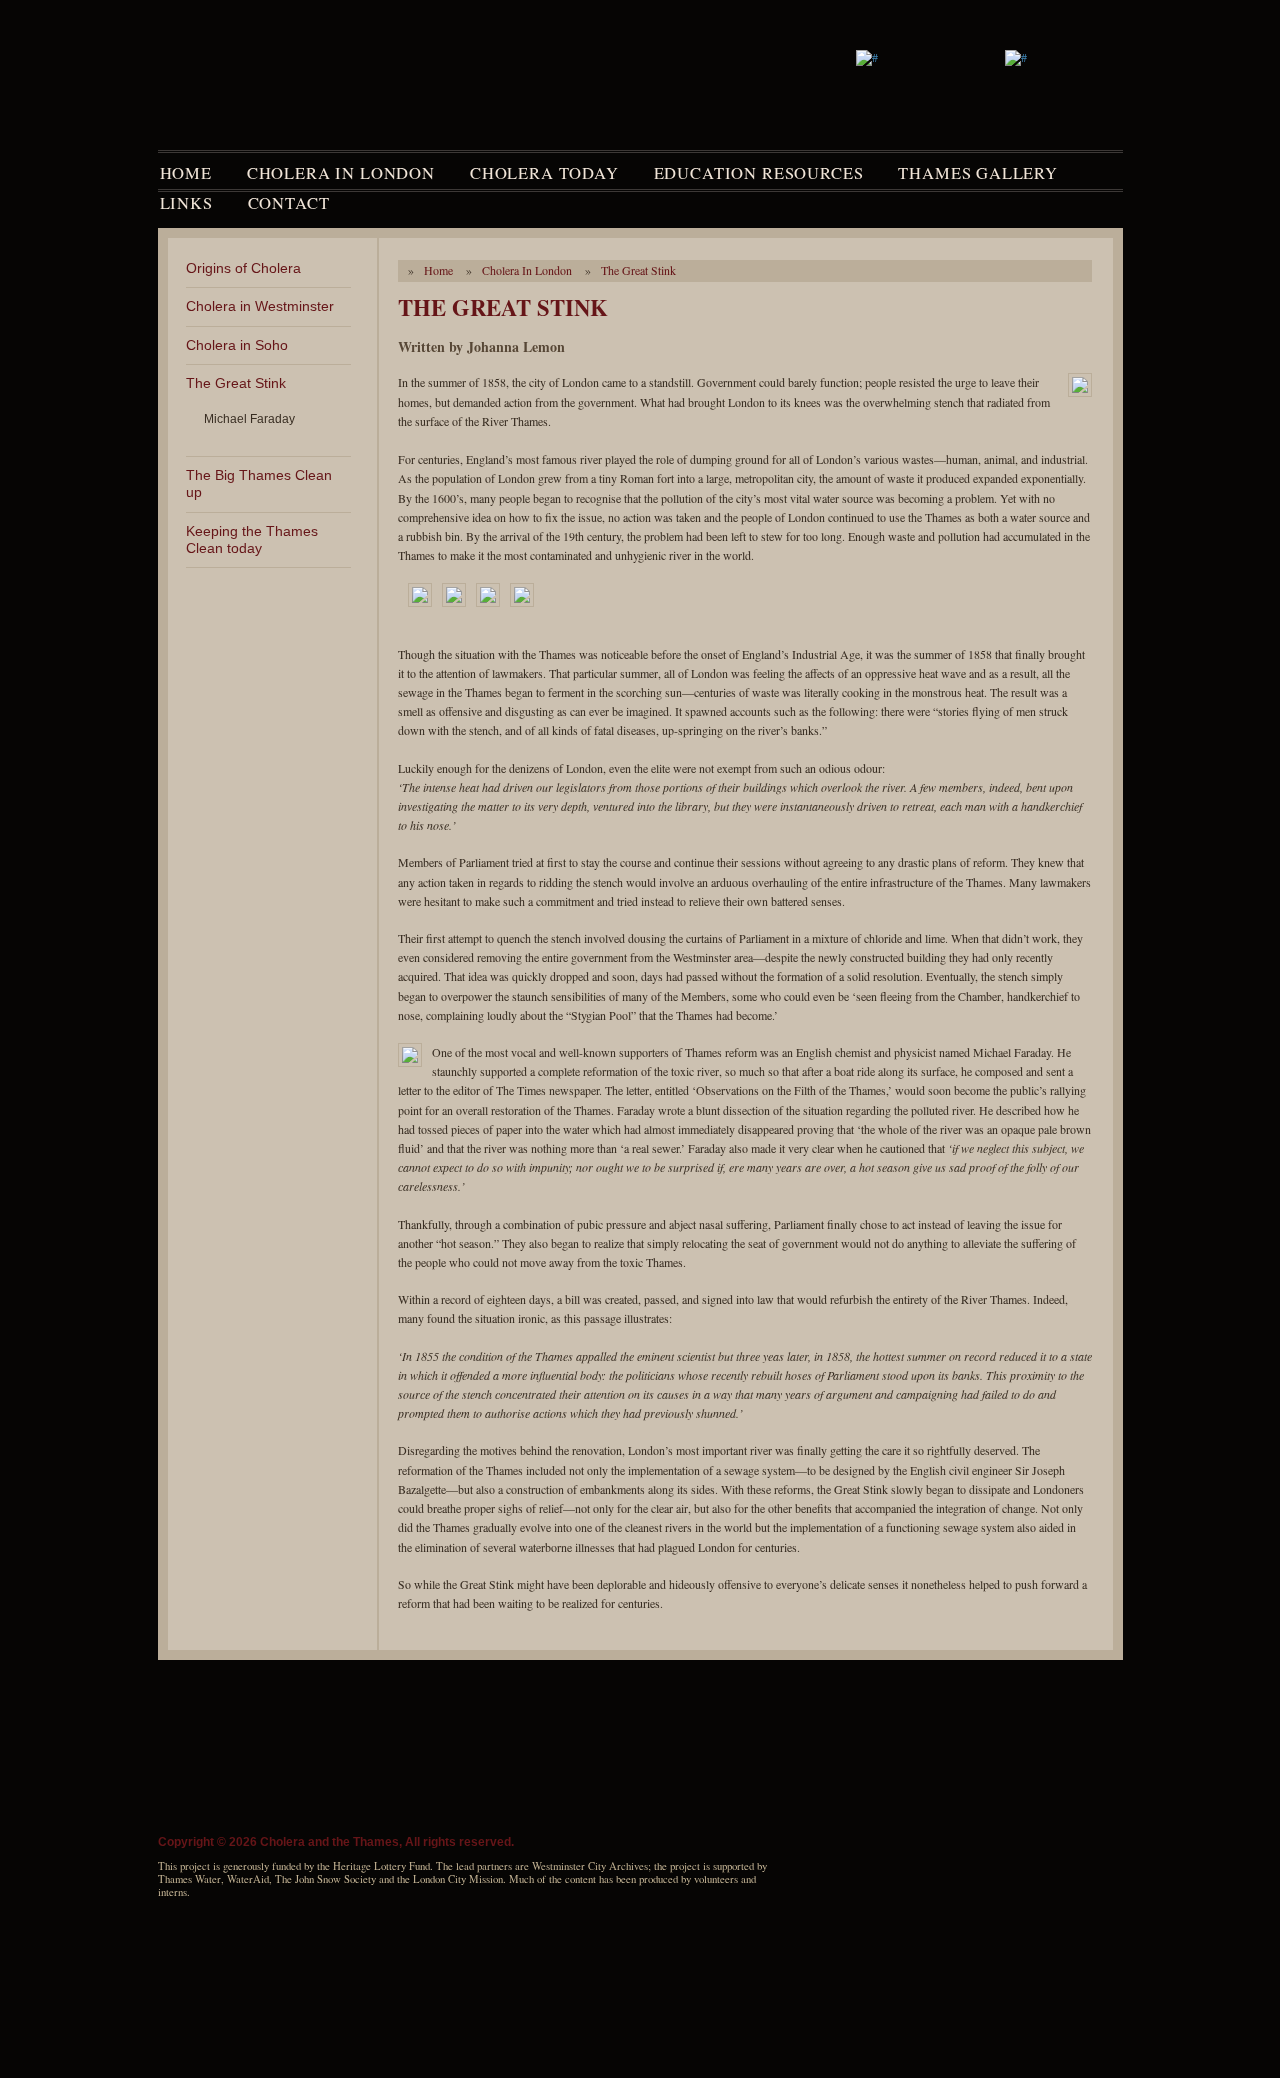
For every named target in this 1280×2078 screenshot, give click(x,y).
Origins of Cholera (243, 268)
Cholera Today (544, 172)
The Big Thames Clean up (259, 483)
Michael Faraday (249, 419)
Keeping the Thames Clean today (252, 539)
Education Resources (759, 172)
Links (186, 202)
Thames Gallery (978, 172)
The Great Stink (236, 383)
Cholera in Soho (237, 345)
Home (186, 172)
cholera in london (527, 270)
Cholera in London (341, 172)
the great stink (638, 270)
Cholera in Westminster (260, 306)
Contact (289, 202)
